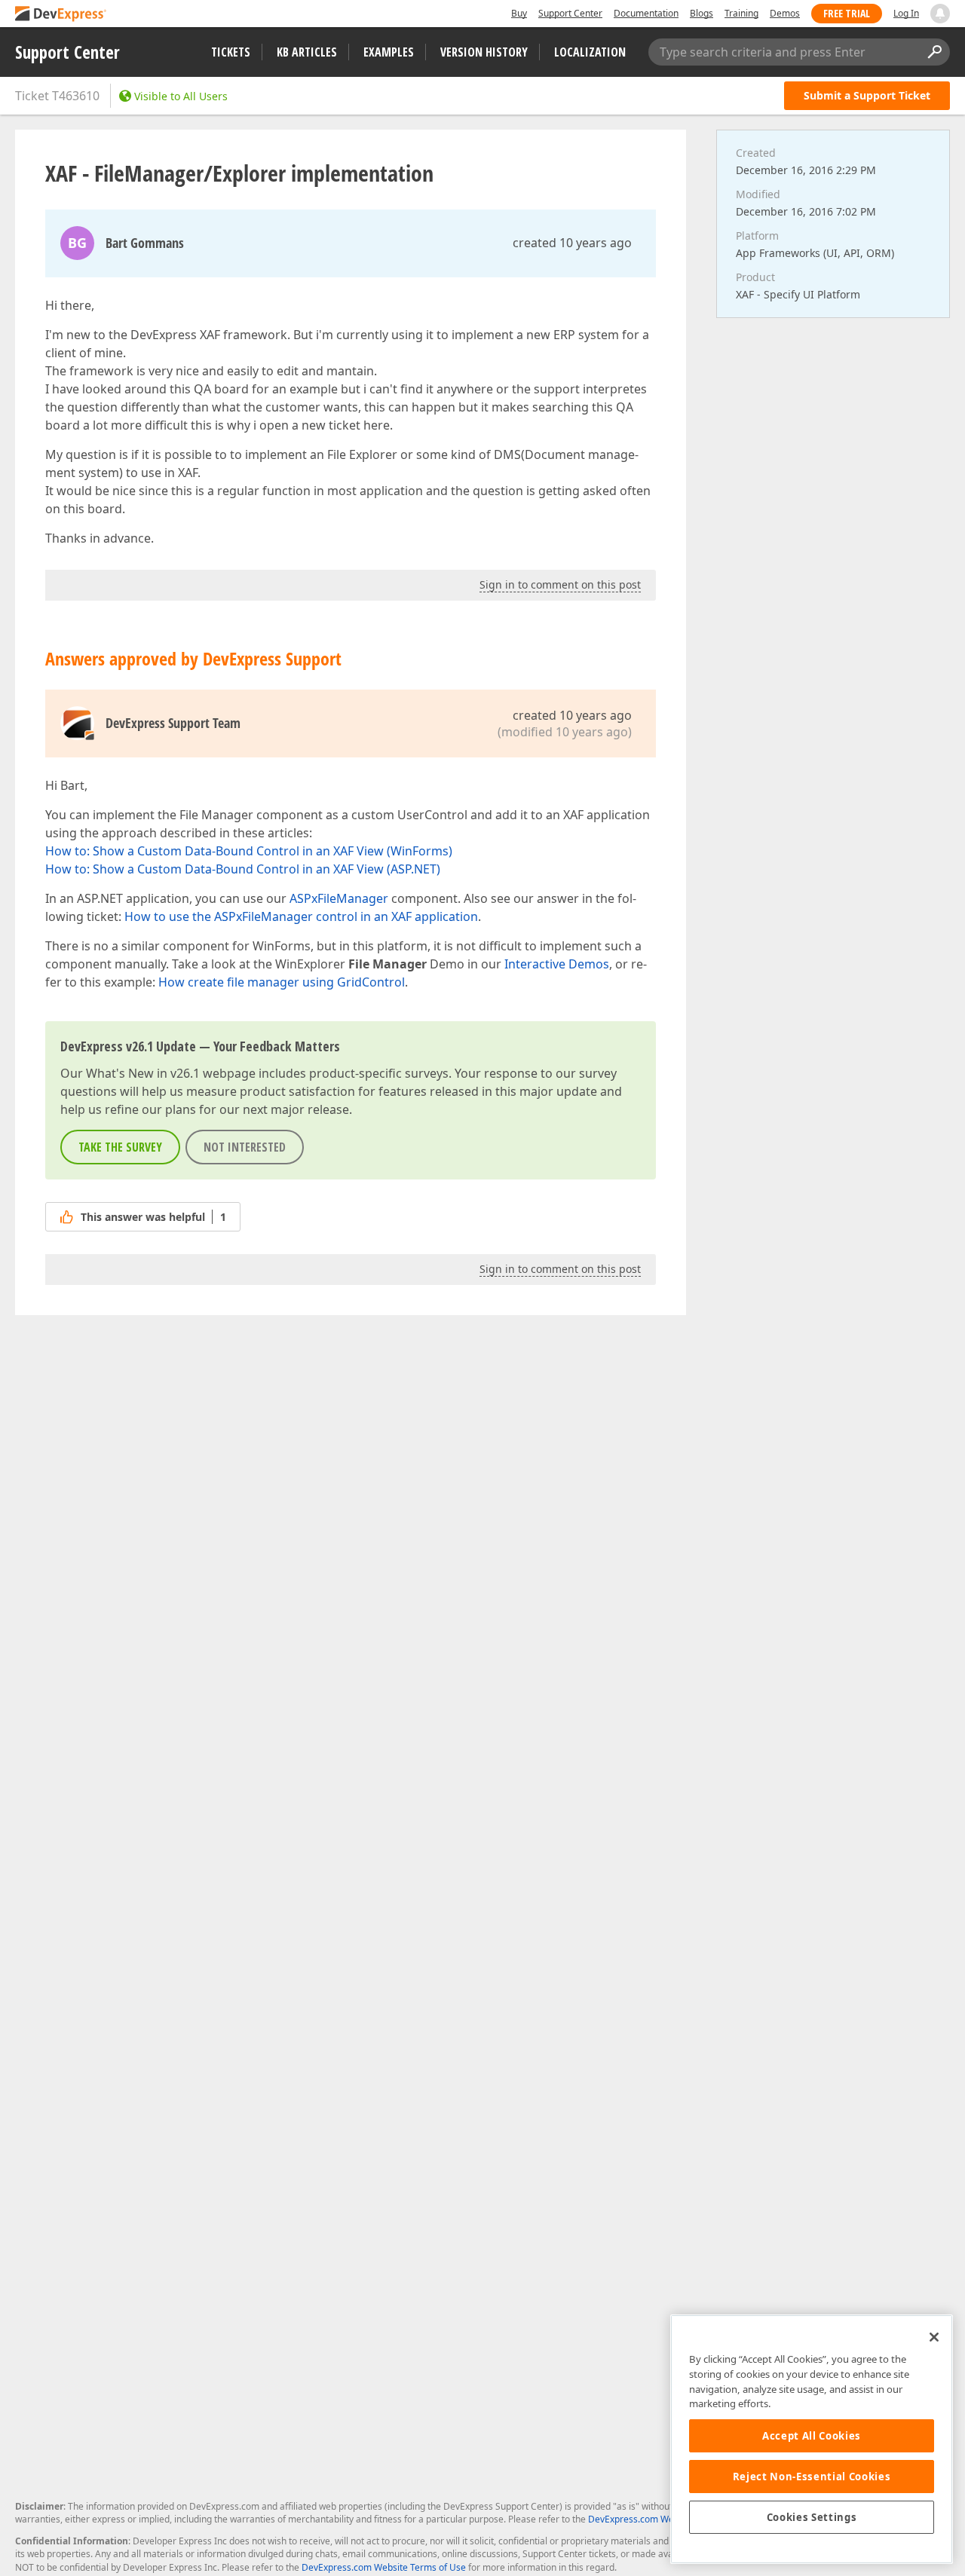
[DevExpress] (61, 15)
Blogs (702, 13)
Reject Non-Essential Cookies (812, 2477)
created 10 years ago (572, 243)
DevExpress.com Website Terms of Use (384, 2567)
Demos (785, 13)
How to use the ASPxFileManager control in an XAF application (301, 916)
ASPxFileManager (339, 898)
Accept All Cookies (812, 2436)
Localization (590, 52)
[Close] (934, 2337)
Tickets (231, 52)
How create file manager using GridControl (282, 982)
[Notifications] (940, 14)
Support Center (570, 13)
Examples (389, 52)
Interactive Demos (557, 964)
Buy (519, 13)
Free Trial (847, 13)
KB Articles (307, 52)
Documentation (646, 13)
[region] (812, 2439)
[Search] (934, 52)
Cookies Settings (812, 2517)
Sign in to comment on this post (560, 584)
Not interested (245, 1147)
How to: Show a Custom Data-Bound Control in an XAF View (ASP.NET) (243, 869)
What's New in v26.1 (143, 1073)
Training (741, 13)
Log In (906, 13)
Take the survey (120, 1147)
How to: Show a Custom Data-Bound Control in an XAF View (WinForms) (249, 851)
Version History (484, 52)
